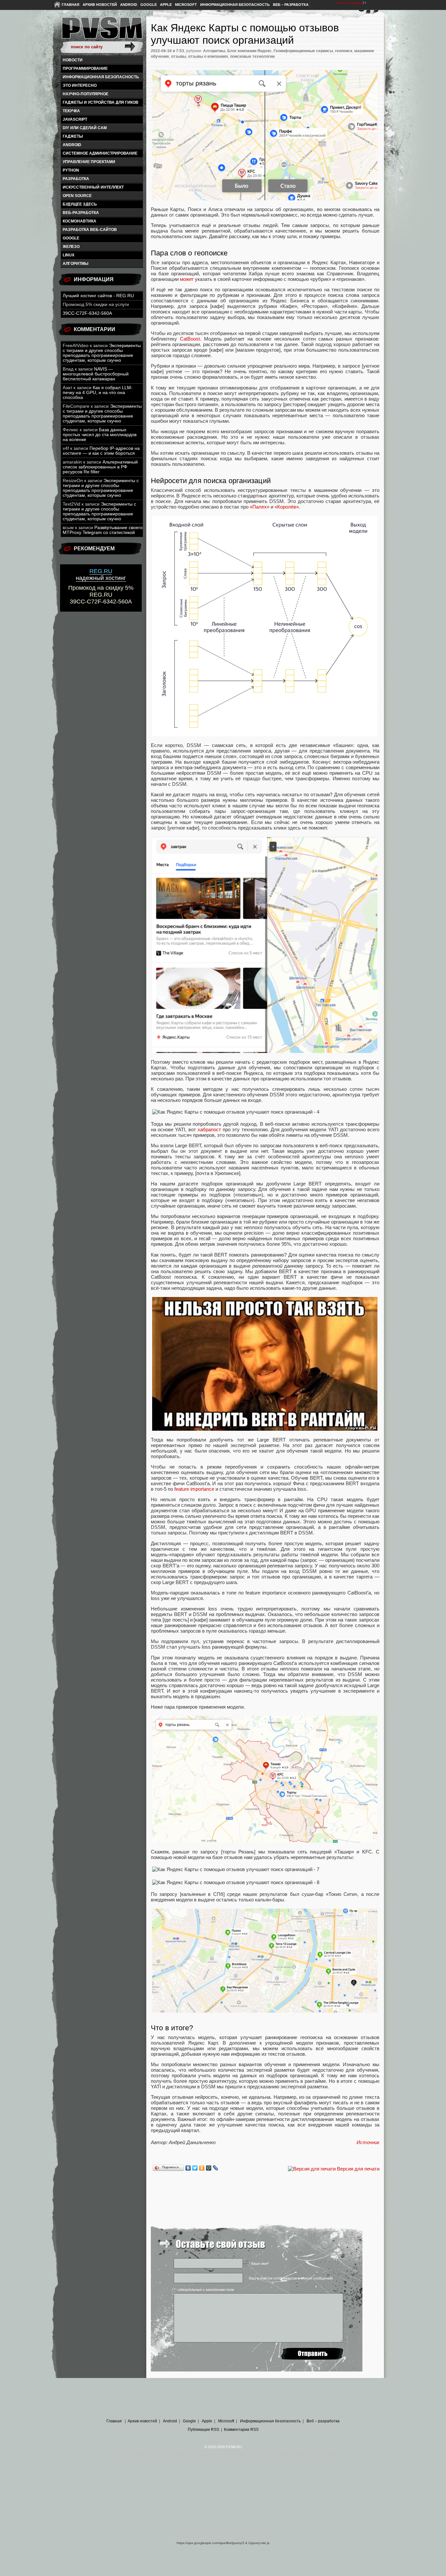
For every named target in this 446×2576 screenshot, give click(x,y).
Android (129, 5)
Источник (368, 2142)
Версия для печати (358, 2169)
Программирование (85, 69)
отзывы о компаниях (208, 56)
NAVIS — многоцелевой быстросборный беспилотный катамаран (96, 374)
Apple (166, 5)
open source (77, 196)
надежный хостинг (101, 575)
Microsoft (186, 5)
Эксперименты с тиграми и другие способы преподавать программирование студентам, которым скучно (102, 353)
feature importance (194, 1489)
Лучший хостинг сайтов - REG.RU (98, 296)
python (71, 170)
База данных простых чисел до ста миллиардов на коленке (100, 435)
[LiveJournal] (216, 2168)
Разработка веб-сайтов (90, 230)
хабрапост (209, 1129)
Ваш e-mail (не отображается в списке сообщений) (291, 2278)
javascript (75, 119)
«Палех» (260, 507)
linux (69, 255)
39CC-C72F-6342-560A (87, 313)
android (72, 145)
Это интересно (80, 85)
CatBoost (190, 339)
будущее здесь (80, 204)
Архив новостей (100, 5)
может (187, 279)
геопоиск (344, 51)
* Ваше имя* (259, 2264)
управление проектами (89, 162)
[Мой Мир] (209, 2168)
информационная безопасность (101, 77)
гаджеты (73, 136)
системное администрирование (100, 153)
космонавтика (80, 221)
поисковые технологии (252, 56)
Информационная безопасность (235, 5)
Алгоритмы (76, 264)
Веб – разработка (291, 5)
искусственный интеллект (93, 187)
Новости (73, 60)
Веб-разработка (81, 213)
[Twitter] (195, 2168)
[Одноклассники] (202, 2168)
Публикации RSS (203, 2430)
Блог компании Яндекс (249, 51)
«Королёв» (287, 507)
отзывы (179, 56)
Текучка (71, 111)
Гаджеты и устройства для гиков (101, 102)
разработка (76, 179)
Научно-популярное (86, 94)
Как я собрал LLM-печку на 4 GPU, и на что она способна (98, 393)
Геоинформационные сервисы (303, 51)
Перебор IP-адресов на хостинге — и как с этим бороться (101, 451)
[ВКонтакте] (188, 2168)
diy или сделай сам (85, 128)
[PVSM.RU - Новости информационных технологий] (102, 31)
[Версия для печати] (312, 2169)
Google (149, 5)
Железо (71, 247)
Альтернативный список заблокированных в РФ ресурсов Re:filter (100, 467)
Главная (71, 5)
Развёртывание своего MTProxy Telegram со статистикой (103, 530)
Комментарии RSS (241, 2430)
